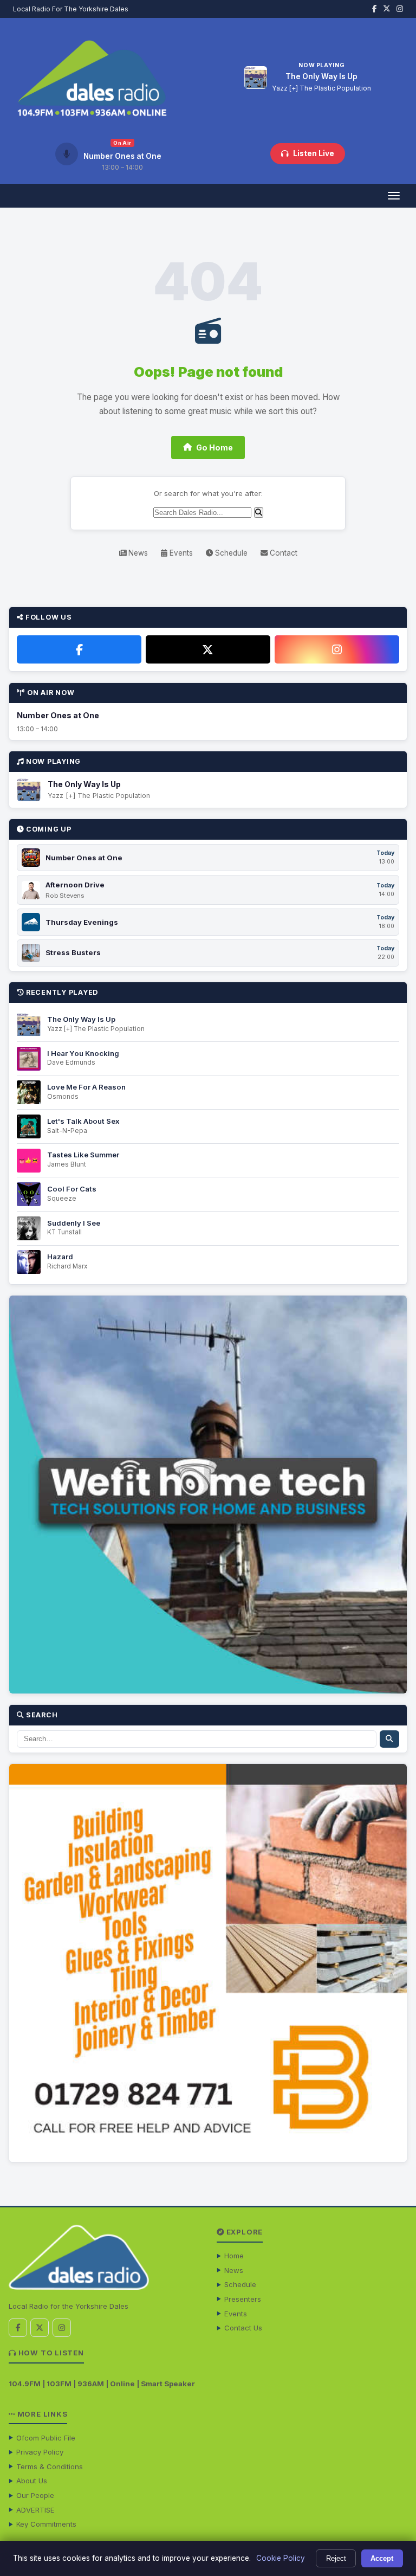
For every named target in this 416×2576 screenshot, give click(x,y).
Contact (282, 553)
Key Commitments (46, 2524)
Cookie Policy (281, 2558)
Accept (382, 2558)
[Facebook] (79, 649)
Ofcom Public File (46, 2438)
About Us (32, 2481)
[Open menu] (394, 196)
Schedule (230, 553)
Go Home (214, 447)
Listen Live (314, 153)
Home (234, 2256)
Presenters (243, 2299)
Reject (336, 2558)
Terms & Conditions (50, 2466)
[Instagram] (337, 649)
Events (180, 553)
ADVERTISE (35, 2510)
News (137, 553)
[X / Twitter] (208, 649)
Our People (35, 2495)
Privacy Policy (40, 2452)
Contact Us (243, 2328)
